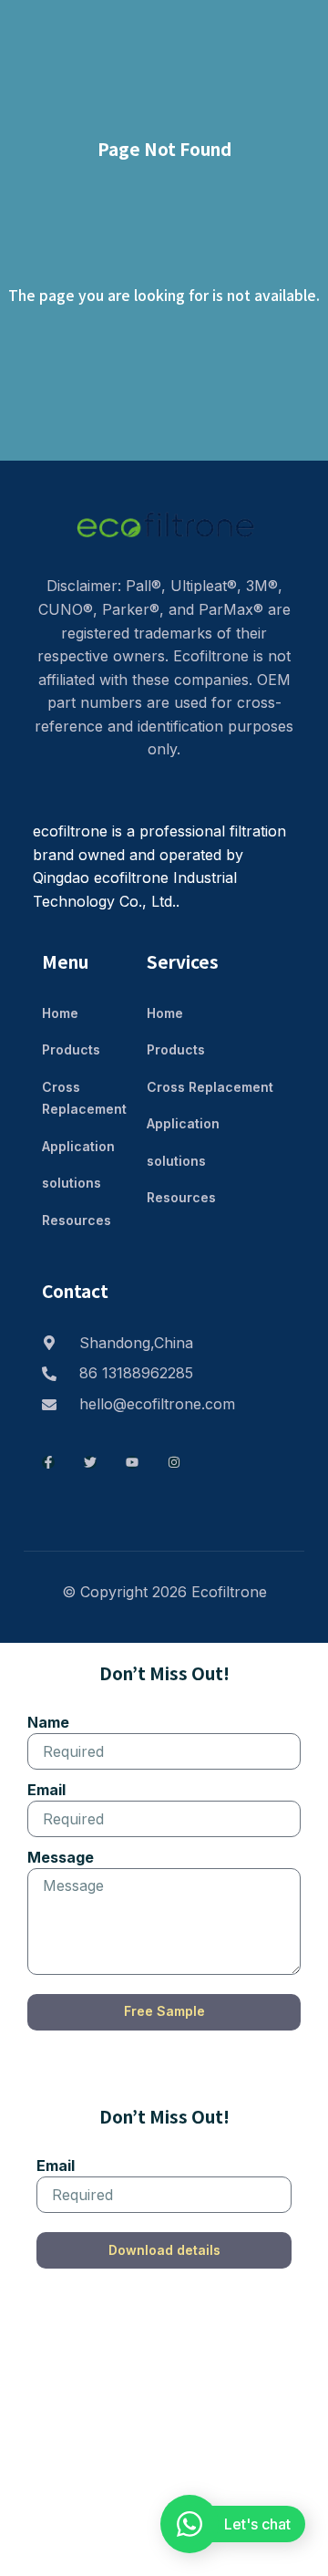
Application (78, 1146)
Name (48, 1722)
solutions (72, 1183)
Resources (77, 1220)
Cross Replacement (84, 1098)
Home (60, 1013)
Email (46, 1790)
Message (61, 1857)
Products (71, 1049)
